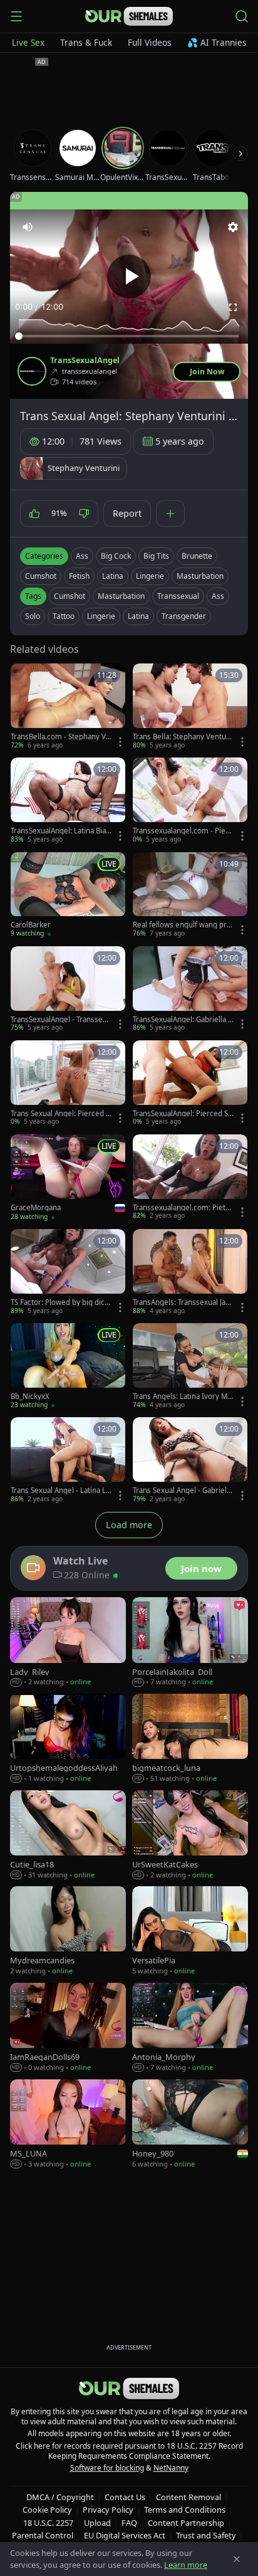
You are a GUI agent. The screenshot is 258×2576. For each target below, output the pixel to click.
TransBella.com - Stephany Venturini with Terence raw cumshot (60, 737)
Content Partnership (186, 2523)
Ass (82, 556)
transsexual (178, 596)
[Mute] (28, 227)
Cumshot (41, 576)
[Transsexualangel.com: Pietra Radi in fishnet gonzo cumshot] (190, 1178)
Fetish (79, 576)
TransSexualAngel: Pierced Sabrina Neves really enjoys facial (183, 1114)
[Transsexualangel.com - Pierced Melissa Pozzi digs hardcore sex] (190, 801)
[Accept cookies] (237, 2559)
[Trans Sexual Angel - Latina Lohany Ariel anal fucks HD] (68, 1460)
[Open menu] (16, 16)
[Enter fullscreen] (233, 307)
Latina (113, 576)
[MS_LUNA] (68, 2125)
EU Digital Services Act (125, 2535)
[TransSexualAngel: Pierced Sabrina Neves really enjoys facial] (190, 1084)
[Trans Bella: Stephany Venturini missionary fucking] (190, 707)
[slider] (129, 336)
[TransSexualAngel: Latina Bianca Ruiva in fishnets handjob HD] (68, 801)
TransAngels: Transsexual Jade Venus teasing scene (181, 1302)
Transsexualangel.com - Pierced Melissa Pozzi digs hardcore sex (183, 831)
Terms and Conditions (185, 2510)
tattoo (64, 616)
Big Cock (116, 556)
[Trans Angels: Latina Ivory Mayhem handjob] (190, 1366)
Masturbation (200, 576)
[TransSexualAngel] (32, 371)
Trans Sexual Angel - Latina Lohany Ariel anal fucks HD (60, 1491)
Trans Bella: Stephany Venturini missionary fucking (182, 737)
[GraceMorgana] (68, 1178)
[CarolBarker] (68, 895)
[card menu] (120, 742)
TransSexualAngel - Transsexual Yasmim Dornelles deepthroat (61, 1020)
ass (218, 596)
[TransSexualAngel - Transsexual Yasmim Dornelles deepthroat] (68, 990)
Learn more (186, 2565)
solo (33, 616)
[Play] (129, 277)
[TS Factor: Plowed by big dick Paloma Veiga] (68, 1272)
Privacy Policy (108, 2510)
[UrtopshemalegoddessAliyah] (68, 1739)
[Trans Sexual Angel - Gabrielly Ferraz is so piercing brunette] (190, 1460)
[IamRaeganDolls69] (68, 2028)
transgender (184, 616)
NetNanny (171, 2468)
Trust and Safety (206, 2535)
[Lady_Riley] (68, 1642)
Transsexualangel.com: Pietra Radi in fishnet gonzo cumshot (183, 1208)
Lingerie (150, 576)
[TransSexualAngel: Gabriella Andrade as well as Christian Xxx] (190, 990)
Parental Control (43, 2535)
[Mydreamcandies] (68, 1931)
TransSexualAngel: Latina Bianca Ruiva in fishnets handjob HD (60, 831)
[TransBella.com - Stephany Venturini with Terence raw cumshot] (68, 707)
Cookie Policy (47, 2510)
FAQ (129, 2523)
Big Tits (156, 556)
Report (127, 513)
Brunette (197, 556)
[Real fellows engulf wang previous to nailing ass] (190, 895)
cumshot (70, 596)
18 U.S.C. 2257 (48, 2523)
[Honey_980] (190, 2125)
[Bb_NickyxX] (68, 1366)
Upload (97, 2523)
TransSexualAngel (85, 361)
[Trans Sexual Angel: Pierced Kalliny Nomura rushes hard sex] (68, 1084)
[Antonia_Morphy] (190, 2028)
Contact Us (125, 2497)
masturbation (121, 596)
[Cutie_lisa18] (68, 1835)
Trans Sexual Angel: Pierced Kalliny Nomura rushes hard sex (61, 1114)
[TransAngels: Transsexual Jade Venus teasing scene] (190, 1272)
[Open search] (242, 16)
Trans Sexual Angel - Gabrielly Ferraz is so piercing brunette (183, 1491)
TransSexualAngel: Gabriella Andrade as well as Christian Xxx (183, 1020)
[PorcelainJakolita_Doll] (190, 1642)
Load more (129, 1525)
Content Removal (188, 2497)
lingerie (101, 616)
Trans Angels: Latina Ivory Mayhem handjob (182, 1396)
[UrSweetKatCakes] (190, 1835)
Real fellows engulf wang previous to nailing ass (182, 925)
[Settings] (233, 227)
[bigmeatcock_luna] (190, 1739)
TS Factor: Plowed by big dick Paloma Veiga (59, 1302)
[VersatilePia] (190, 1931)
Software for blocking (107, 2468)
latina (138, 616)
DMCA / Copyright (60, 2497)
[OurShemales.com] (129, 16)
